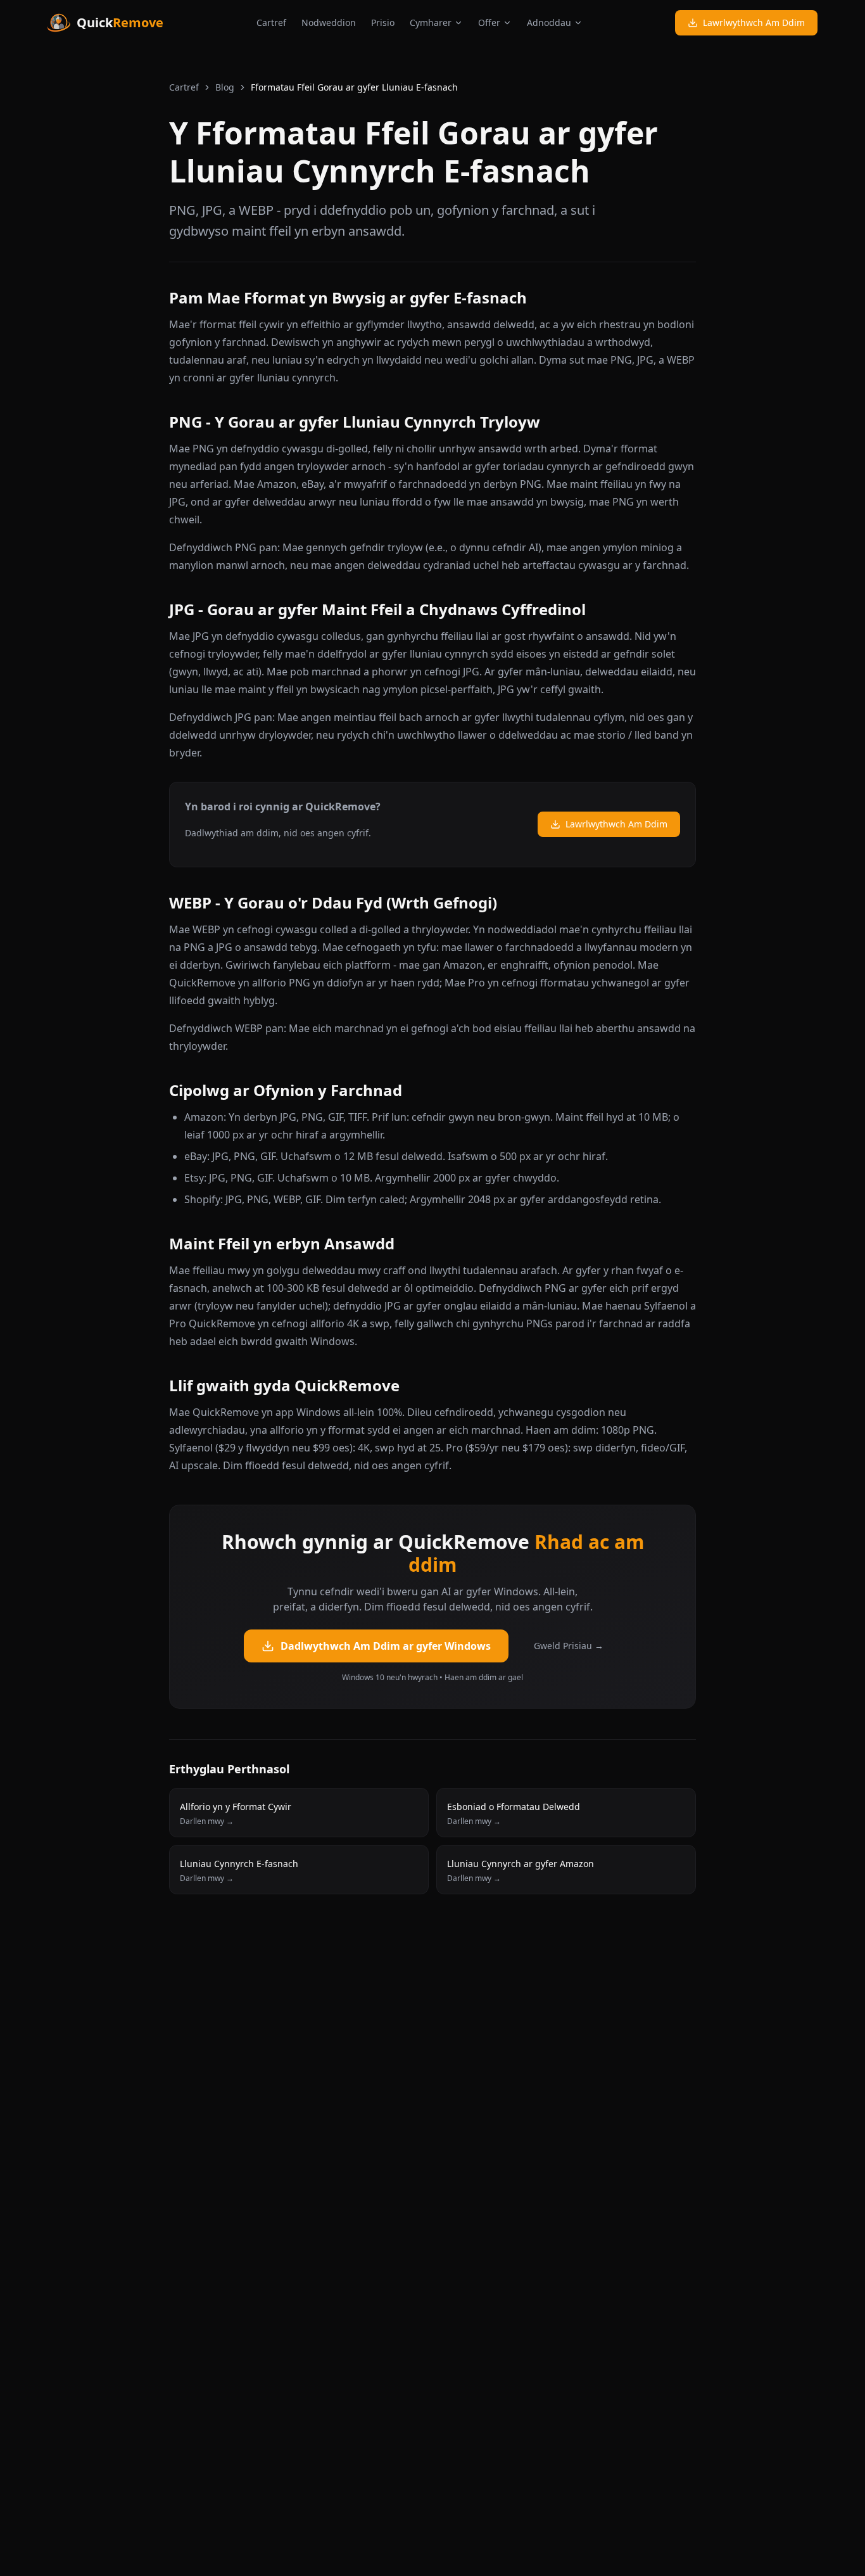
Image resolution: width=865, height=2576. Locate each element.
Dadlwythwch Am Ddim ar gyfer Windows (386, 1646)
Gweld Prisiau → (569, 1646)
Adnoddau (549, 22)
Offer (489, 22)
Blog (225, 87)
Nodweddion (329, 22)
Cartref (271, 22)
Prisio (383, 22)
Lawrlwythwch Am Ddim (754, 22)
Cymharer (431, 22)
